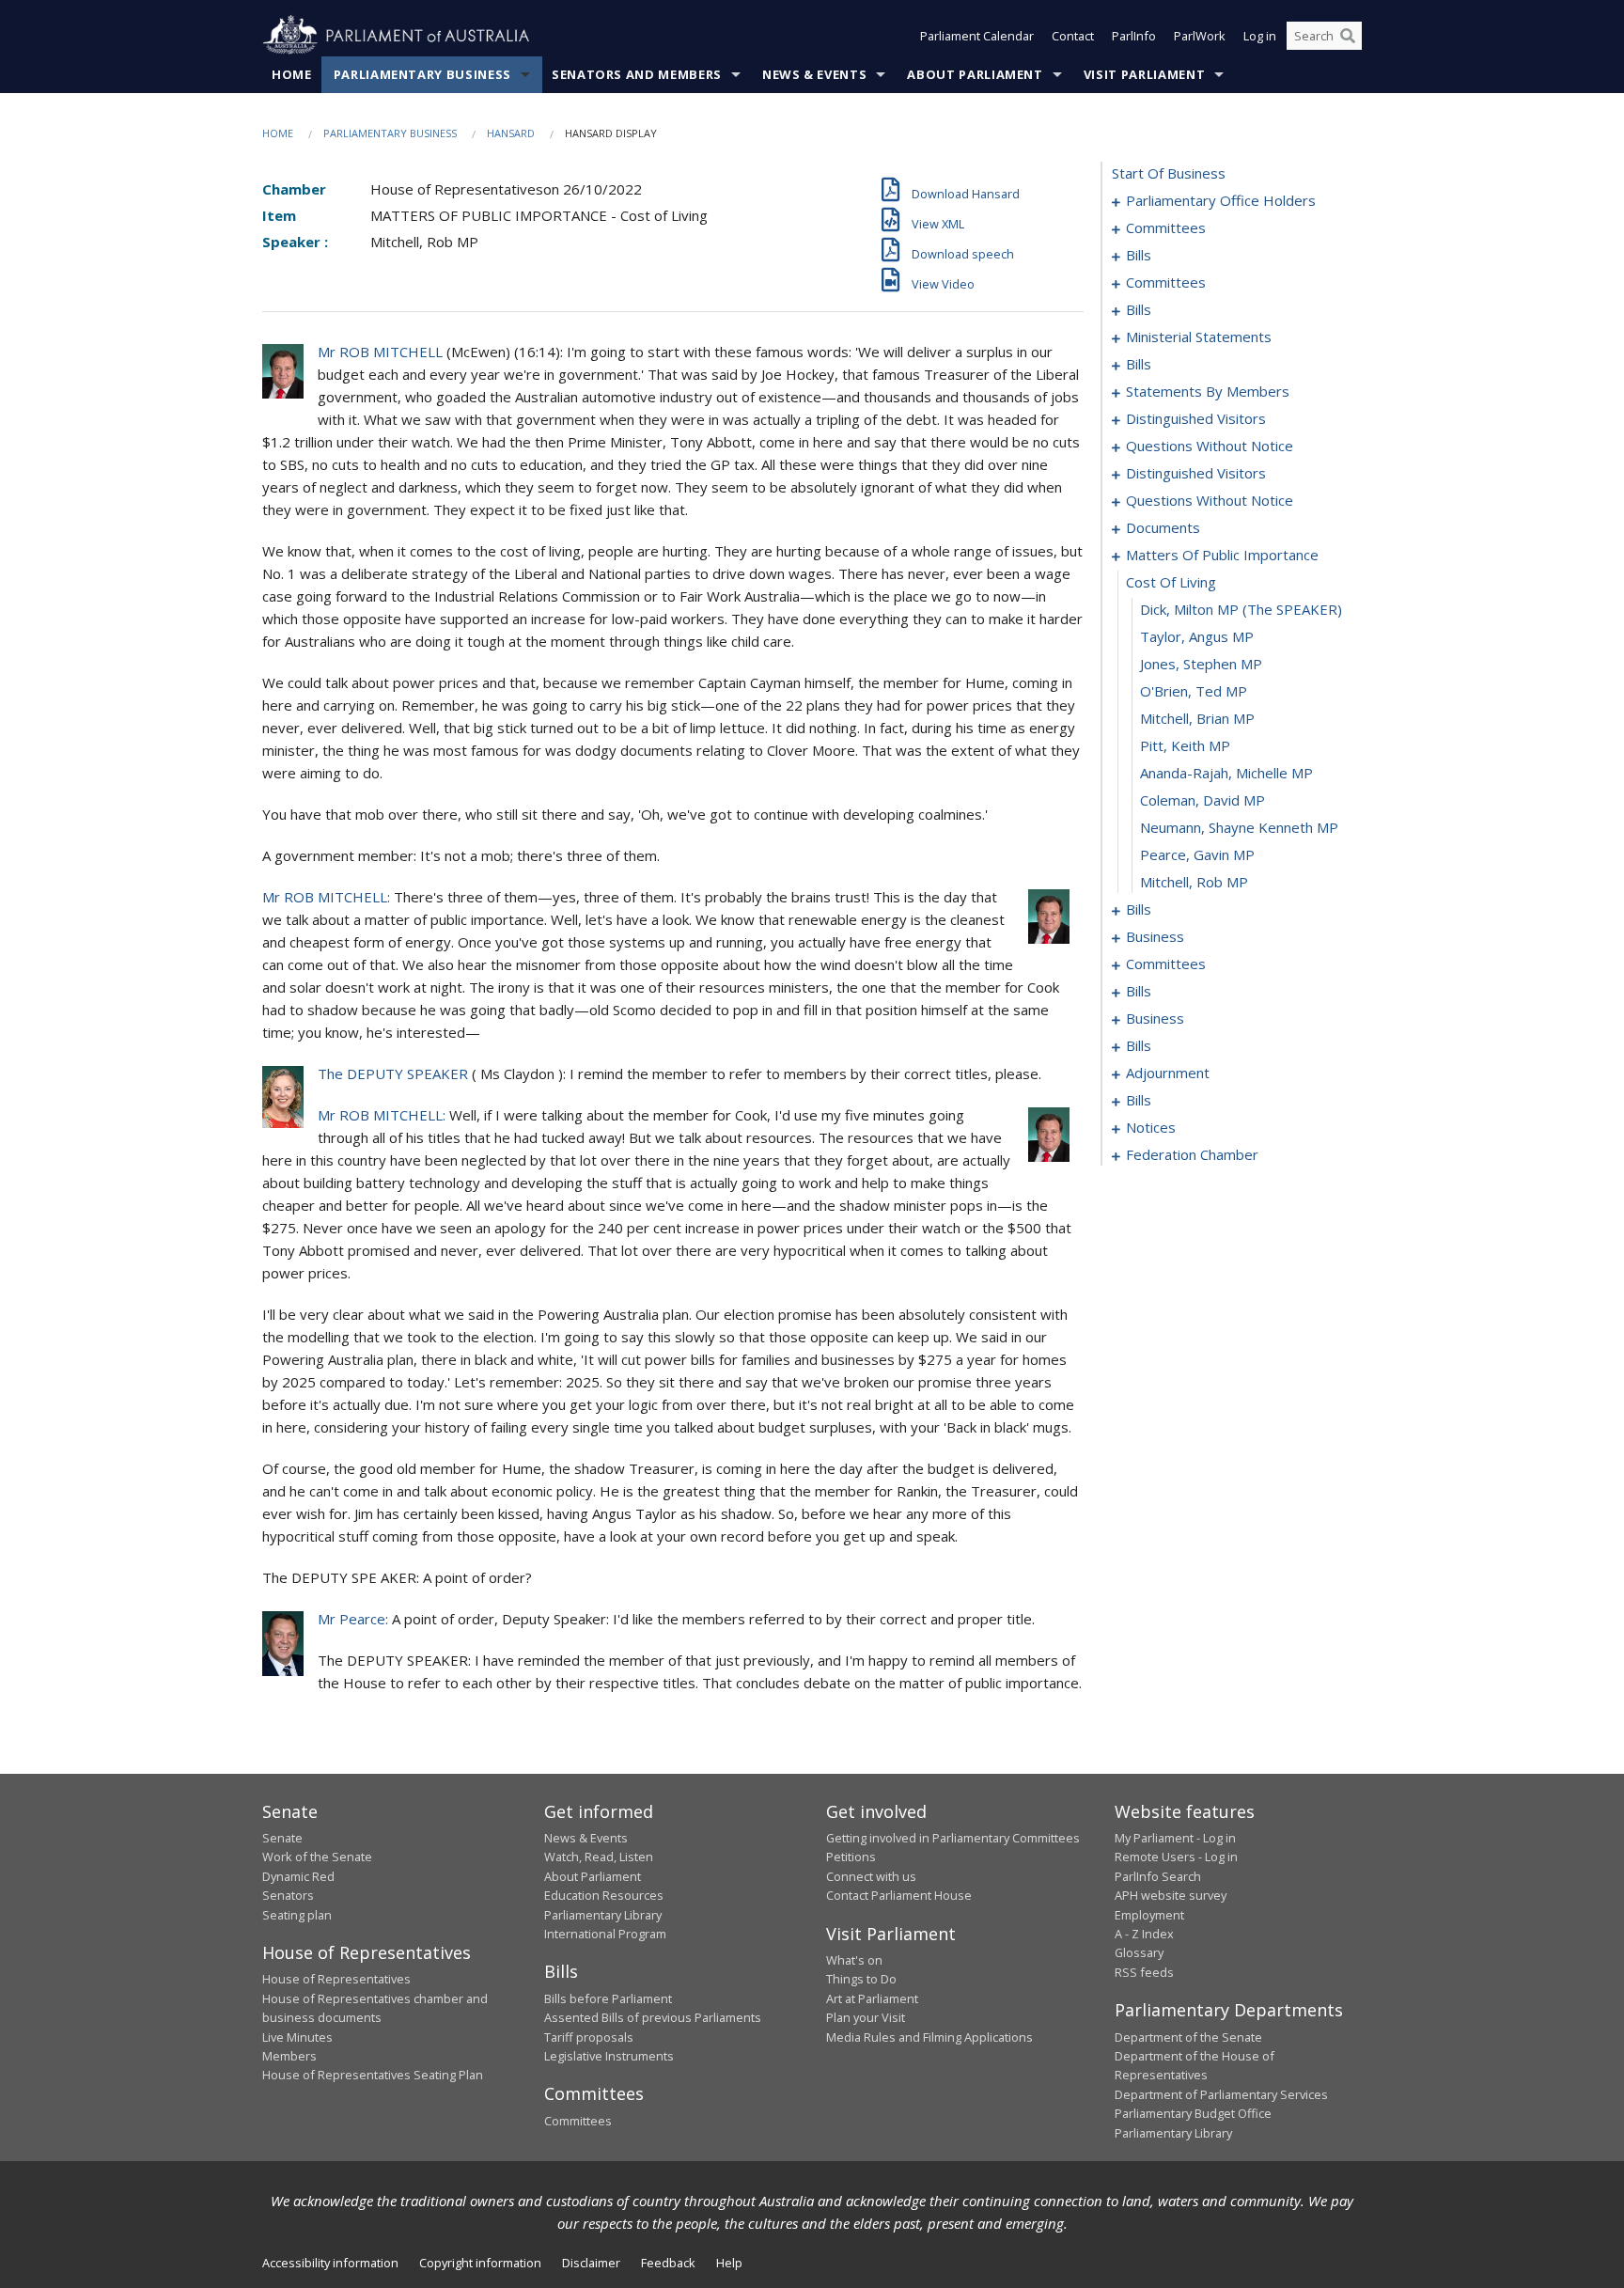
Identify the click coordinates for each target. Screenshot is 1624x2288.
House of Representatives (336, 1979)
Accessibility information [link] (330, 2263)
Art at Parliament (872, 1998)
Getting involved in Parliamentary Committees (953, 1838)
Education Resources (604, 1895)
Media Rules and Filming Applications (929, 2037)
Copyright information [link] (480, 2263)
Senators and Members (637, 74)
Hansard (511, 133)
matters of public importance (1222, 555)
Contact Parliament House (899, 1895)
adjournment (1168, 1073)
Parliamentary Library (603, 1915)
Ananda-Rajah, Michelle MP (1226, 773)
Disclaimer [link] (591, 2263)
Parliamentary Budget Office (1193, 2113)
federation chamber (1192, 1154)
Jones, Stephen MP (1201, 664)
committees (1166, 227)
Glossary (1139, 1952)
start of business (1169, 173)
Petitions (851, 1857)
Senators (288, 1895)
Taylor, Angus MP (1197, 636)
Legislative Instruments (609, 2056)
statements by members (1208, 391)
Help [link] (729, 2263)
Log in (1260, 36)
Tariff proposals (589, 2037)
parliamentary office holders (1221, 200)
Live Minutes (297, 2037)
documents (1163, 527)
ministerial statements (1199, 337)
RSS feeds (1144, 1972)
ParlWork (1200, 36)
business (1155, 936)
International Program (605, 1934)
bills (1139, 255)
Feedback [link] (668, 2263)
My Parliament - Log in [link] (1175, 1838)
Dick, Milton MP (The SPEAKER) (1241, 609)
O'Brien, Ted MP (1194, 691)
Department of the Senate (1188, 2037)
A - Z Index (1144, 1934)
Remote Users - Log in (1176, 1857)
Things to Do (861, 1979)
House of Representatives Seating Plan (373, 2075)
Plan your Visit (866, 2017)
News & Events (814, 74)
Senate (282, 1838)
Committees (578, 2121)
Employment (1149, 1915)
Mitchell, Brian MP (1197, 718)
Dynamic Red (298, 1876)
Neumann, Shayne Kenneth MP (1239, 827)
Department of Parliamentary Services (1221, 2094)
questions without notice (1210, 446)
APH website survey (1171, 1895)
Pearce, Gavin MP (1197, 854)
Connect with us (871, 1876)
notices (1151, 1127)
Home (292, 74)
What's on (854, 1960)
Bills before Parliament (608, 1998)
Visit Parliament (1144, 74)
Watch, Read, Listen (599, 1857)
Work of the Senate (317, 1857)
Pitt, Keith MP (1185, 745)
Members (289, 2056)
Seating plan (297, 1915)
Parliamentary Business (422, 74)
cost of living (1171, 582)
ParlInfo (1134, 36)
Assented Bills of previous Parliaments (653, 2017)
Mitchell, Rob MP (1194, 882)
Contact (1073, 36)
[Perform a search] (1348, 36)
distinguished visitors (1196, 418)
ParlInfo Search (1158, 1876)
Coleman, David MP (1202, 800)
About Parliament (975, 74)
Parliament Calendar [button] (977, 36)
